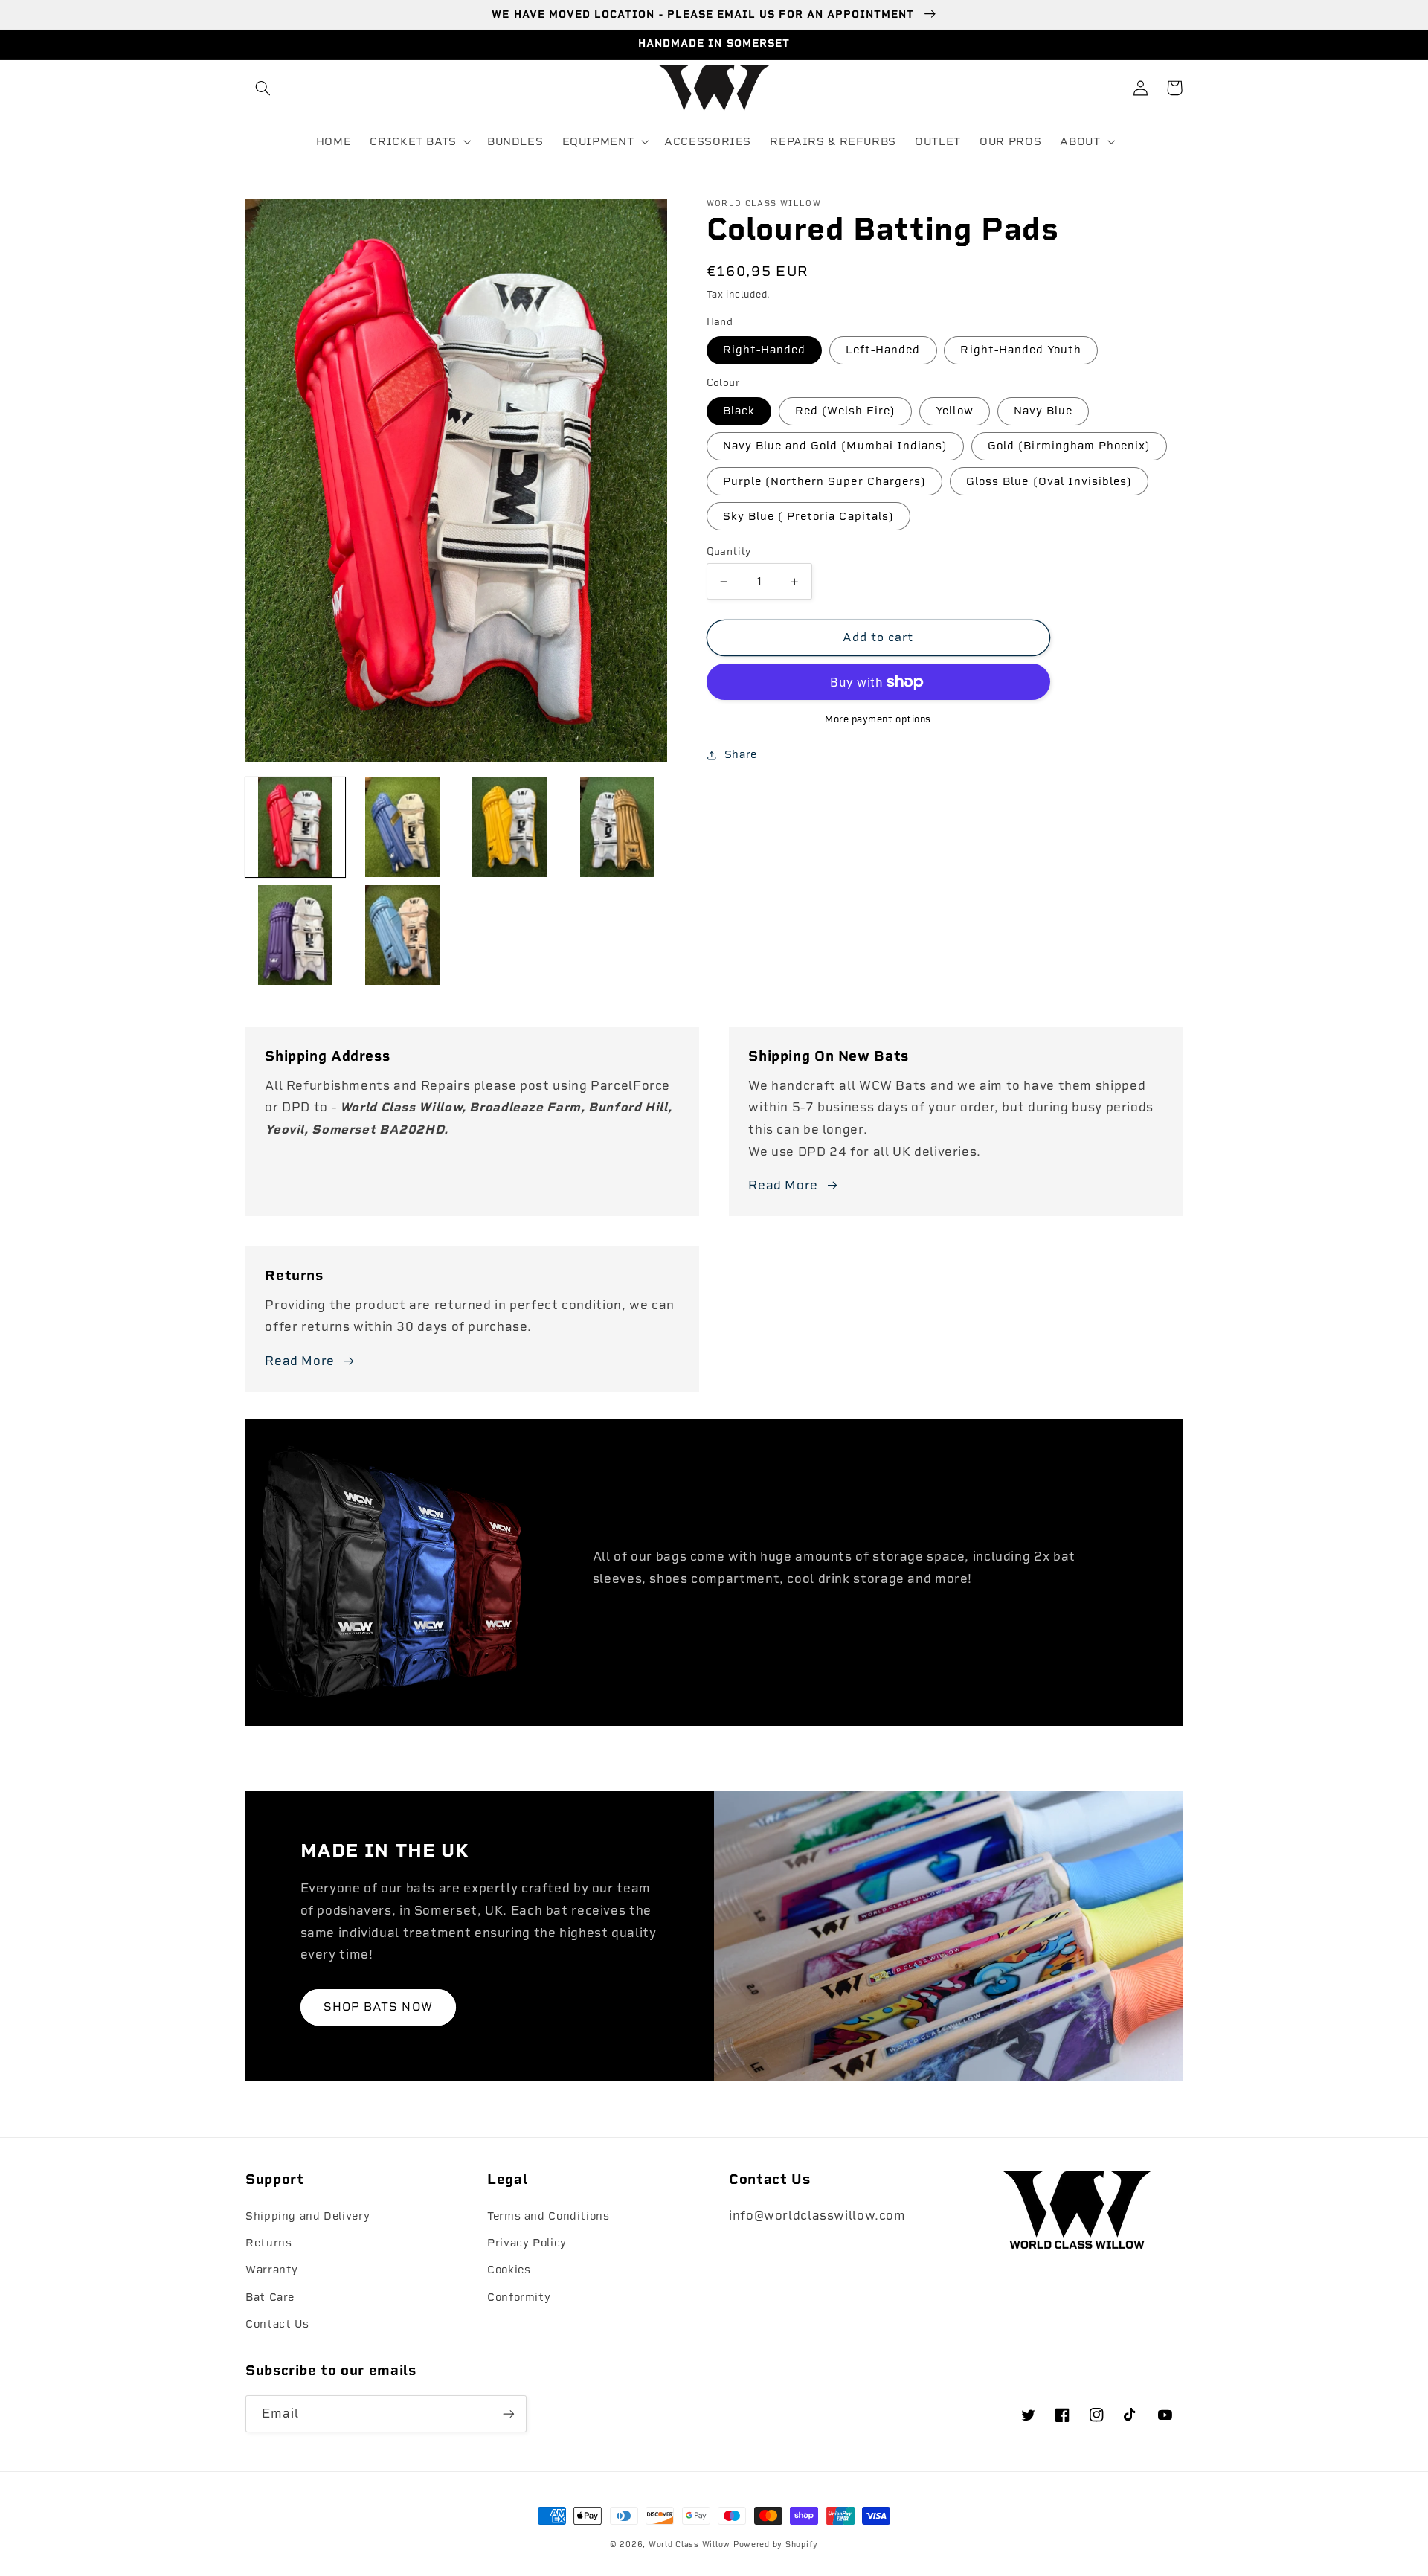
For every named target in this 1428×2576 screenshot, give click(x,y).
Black (739, 411)
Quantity (729, 551)
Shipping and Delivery (308, 2216)
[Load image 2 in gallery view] (402, 827)
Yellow (954, 411)
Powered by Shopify (776, 2544)
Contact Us (277, 2324)
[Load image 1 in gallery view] (295, 827)
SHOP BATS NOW (378, 2007)
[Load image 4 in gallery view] (617, 827)
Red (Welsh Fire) (846, 411)
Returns (268, 2243)
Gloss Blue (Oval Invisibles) (1049, 481)
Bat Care (270, 2297)
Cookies (509, 2270)
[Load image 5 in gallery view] (295, 935)
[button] (263, 88)
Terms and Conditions (549, 2216)
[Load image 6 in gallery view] (402, 935)
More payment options (878, 719)
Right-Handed (765, 350)
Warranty (272, 2270)
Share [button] (741, 754)
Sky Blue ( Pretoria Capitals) (808, 516)
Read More (783, 1185)
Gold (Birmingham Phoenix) (1069, 446)
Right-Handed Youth (1021, 350)
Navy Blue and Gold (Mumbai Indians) (836, 446)
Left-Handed (883, 350)
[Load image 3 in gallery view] (510, 827)
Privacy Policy (527, 2243)
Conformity (519, 2297)
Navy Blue (1043, 411)
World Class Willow (689, 2544)
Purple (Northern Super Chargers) (825, 481)
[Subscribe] (509, 2413)
